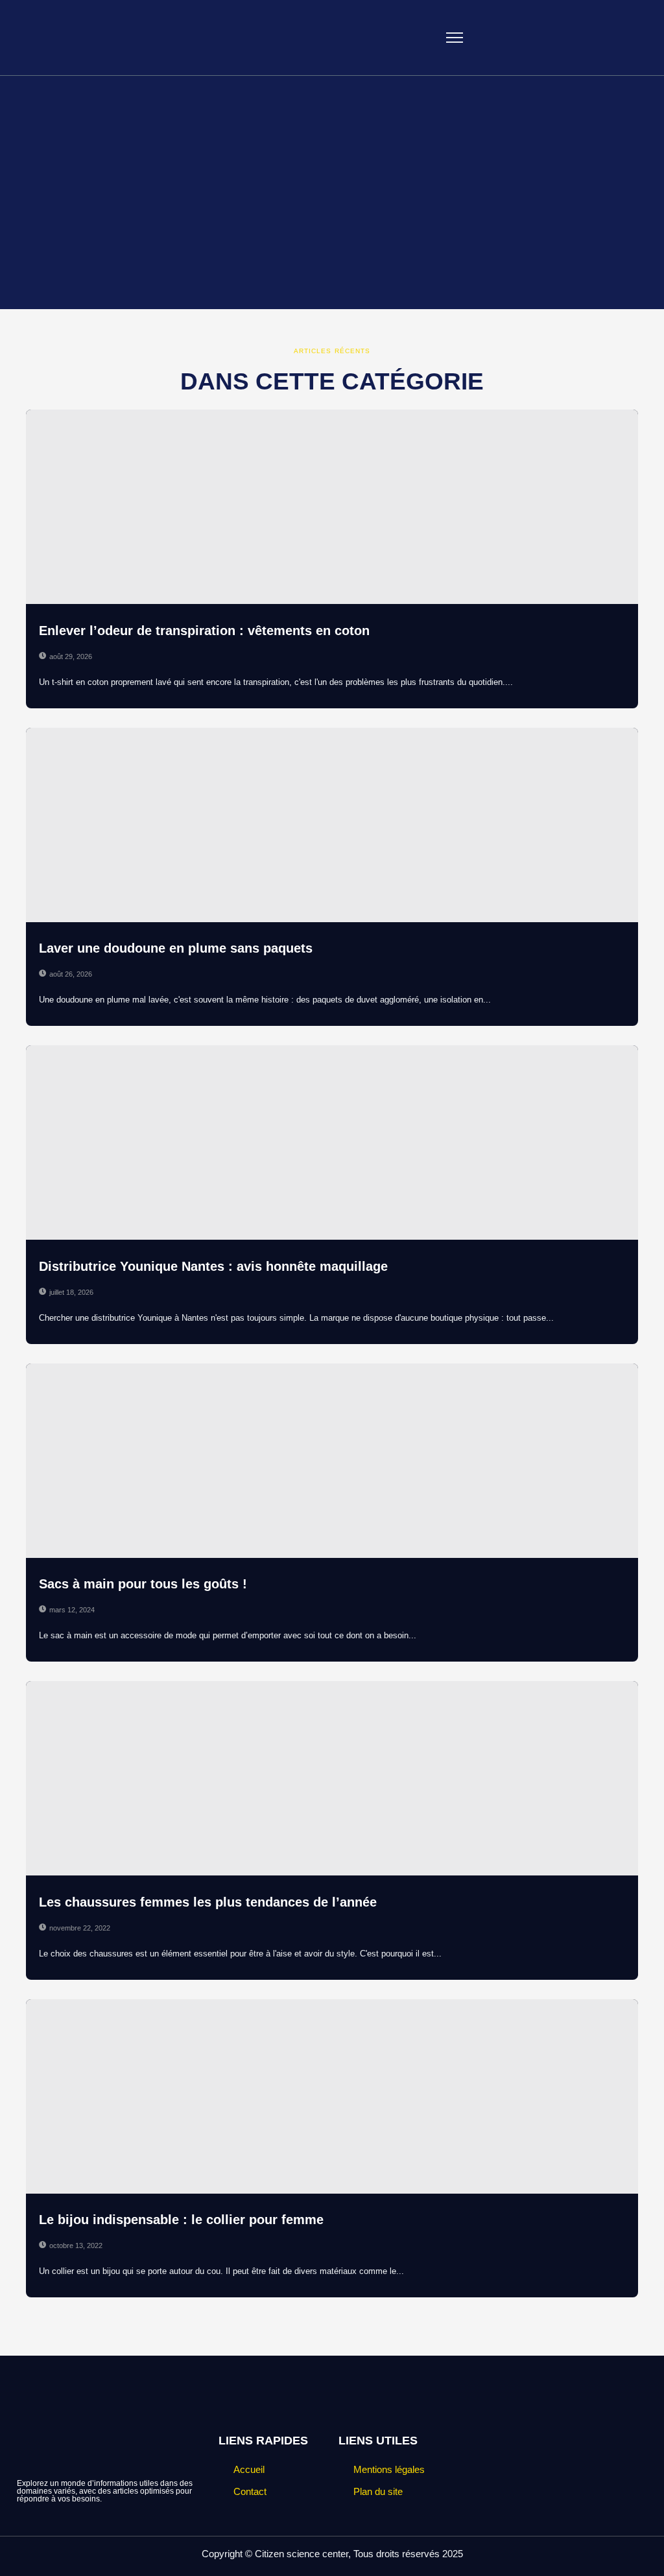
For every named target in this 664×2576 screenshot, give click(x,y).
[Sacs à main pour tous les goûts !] (332, 1461)
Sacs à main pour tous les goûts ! (143, 1584)
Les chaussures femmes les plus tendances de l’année (208, 1902)
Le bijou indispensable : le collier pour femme (181, 2220)
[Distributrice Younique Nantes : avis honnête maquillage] (332, 1143)
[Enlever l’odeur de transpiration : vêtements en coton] (332, 507)
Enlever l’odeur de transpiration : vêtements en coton (204, 631)
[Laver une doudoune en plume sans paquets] (332, 825)
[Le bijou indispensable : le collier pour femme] (332, 2096)
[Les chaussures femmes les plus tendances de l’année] (332, 1778)
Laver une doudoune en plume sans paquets (176, 948)
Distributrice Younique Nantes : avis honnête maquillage (213, 1266)
